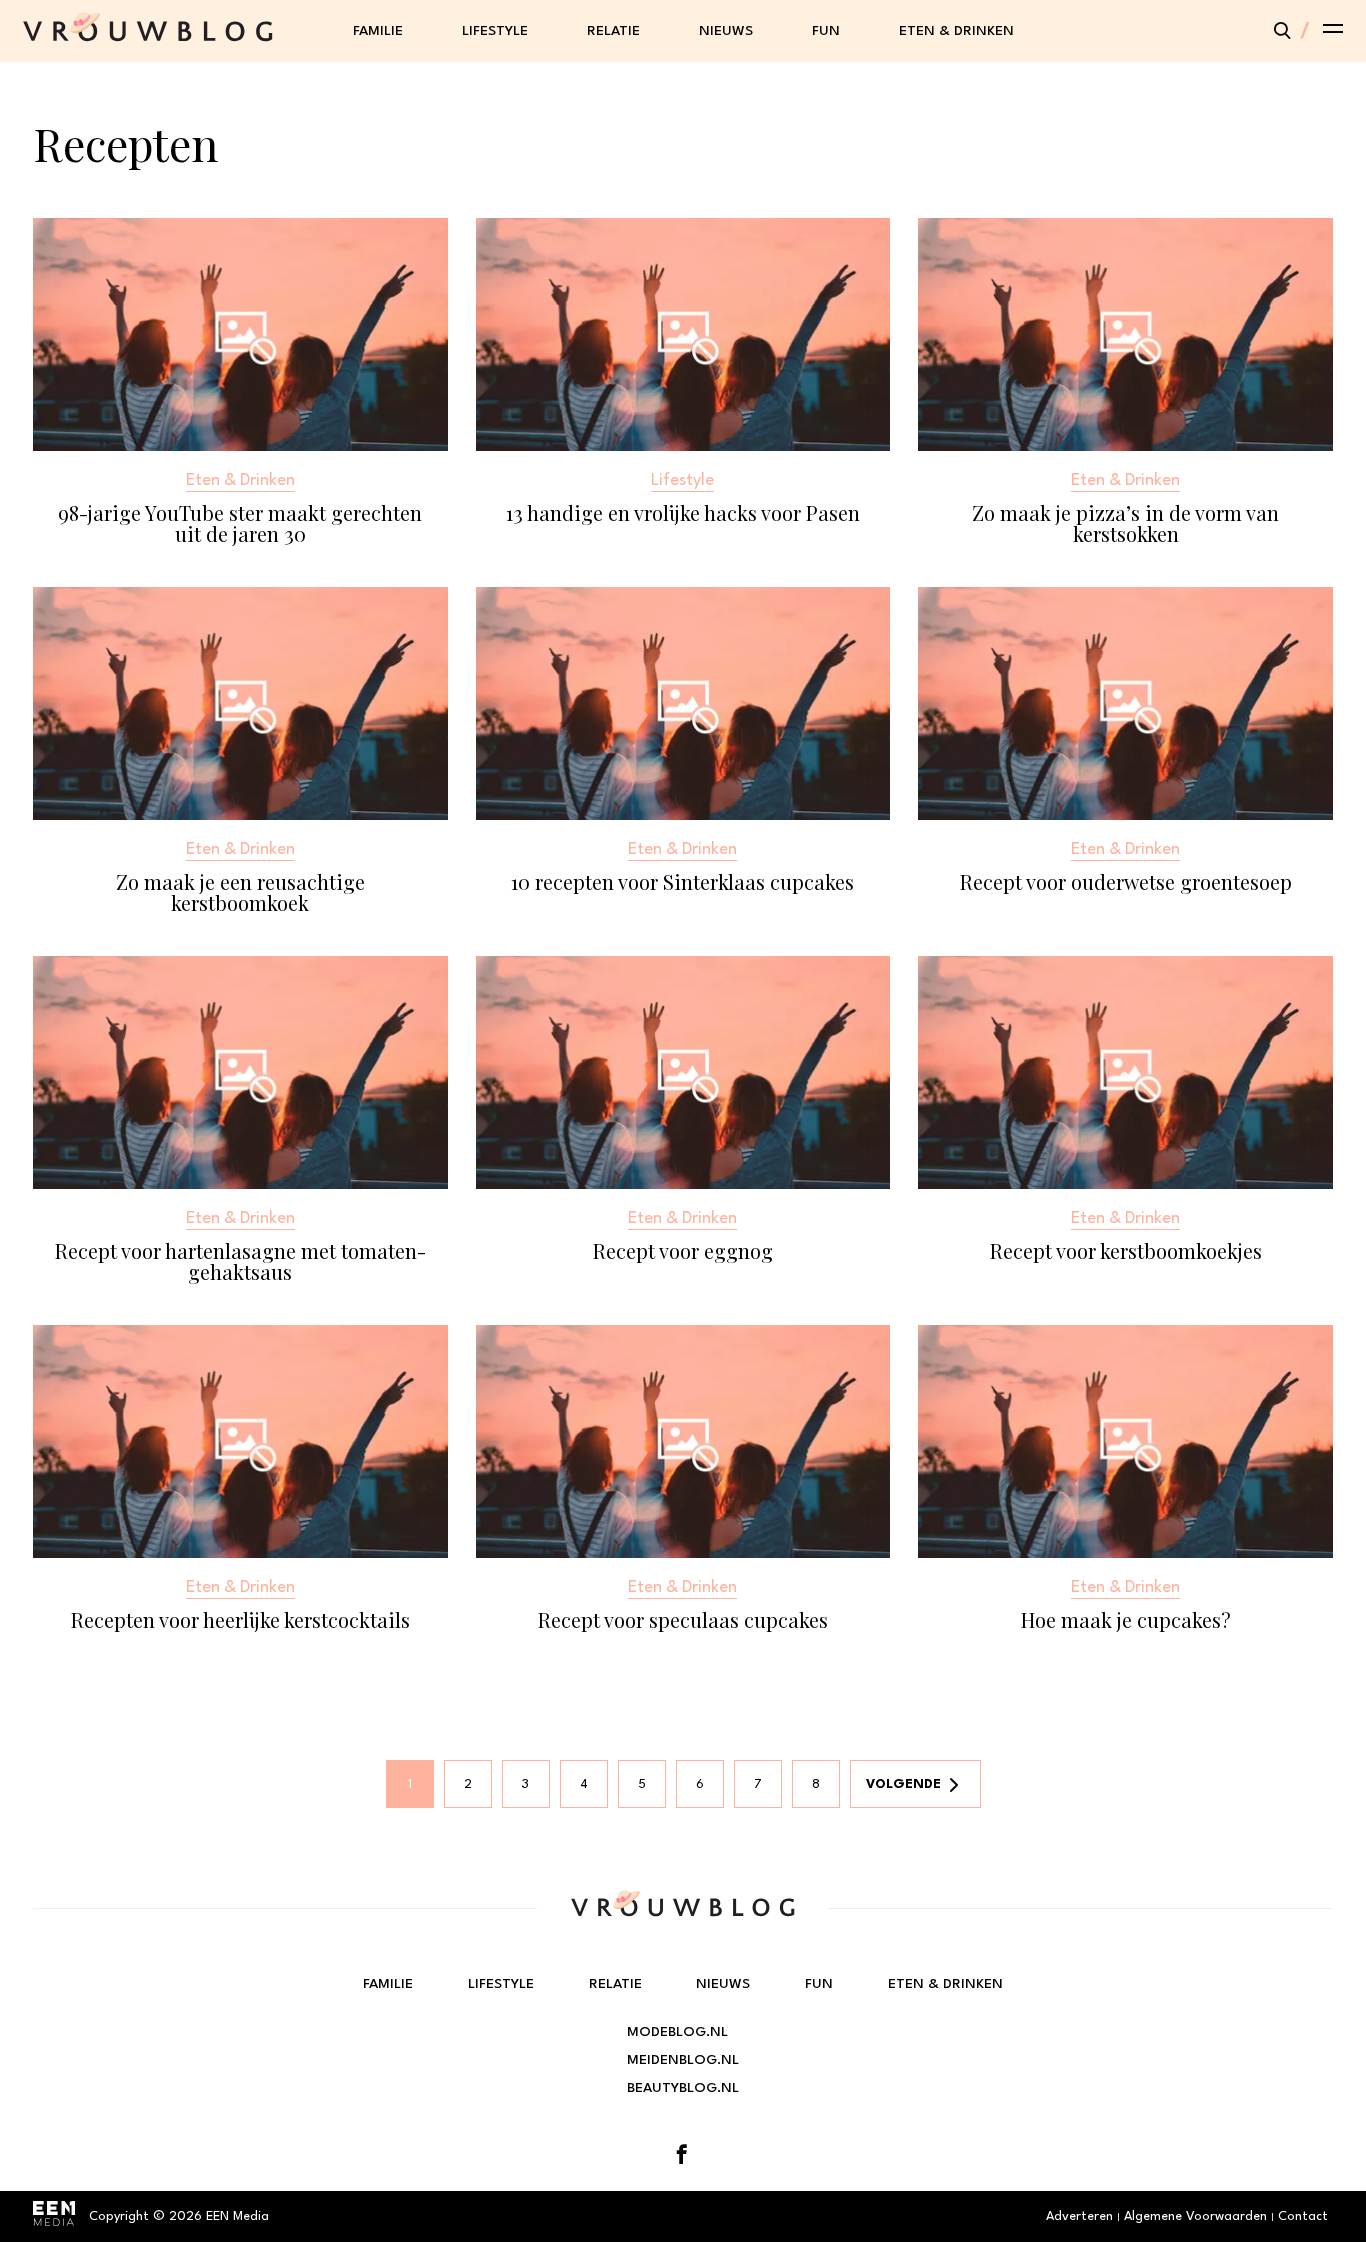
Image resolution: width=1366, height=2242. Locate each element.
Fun (826, 31)
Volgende (903, 1784)
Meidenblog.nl (683, 2060)
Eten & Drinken (956, 31)
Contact (1303, 2216)
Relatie (613, 31)
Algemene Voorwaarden (1195, 2216)
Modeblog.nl (677, 2032)
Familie (378, 31)
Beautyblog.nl (683, 2088)
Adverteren (1079, 2216)
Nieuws (726, 31)
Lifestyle (495, 31)
